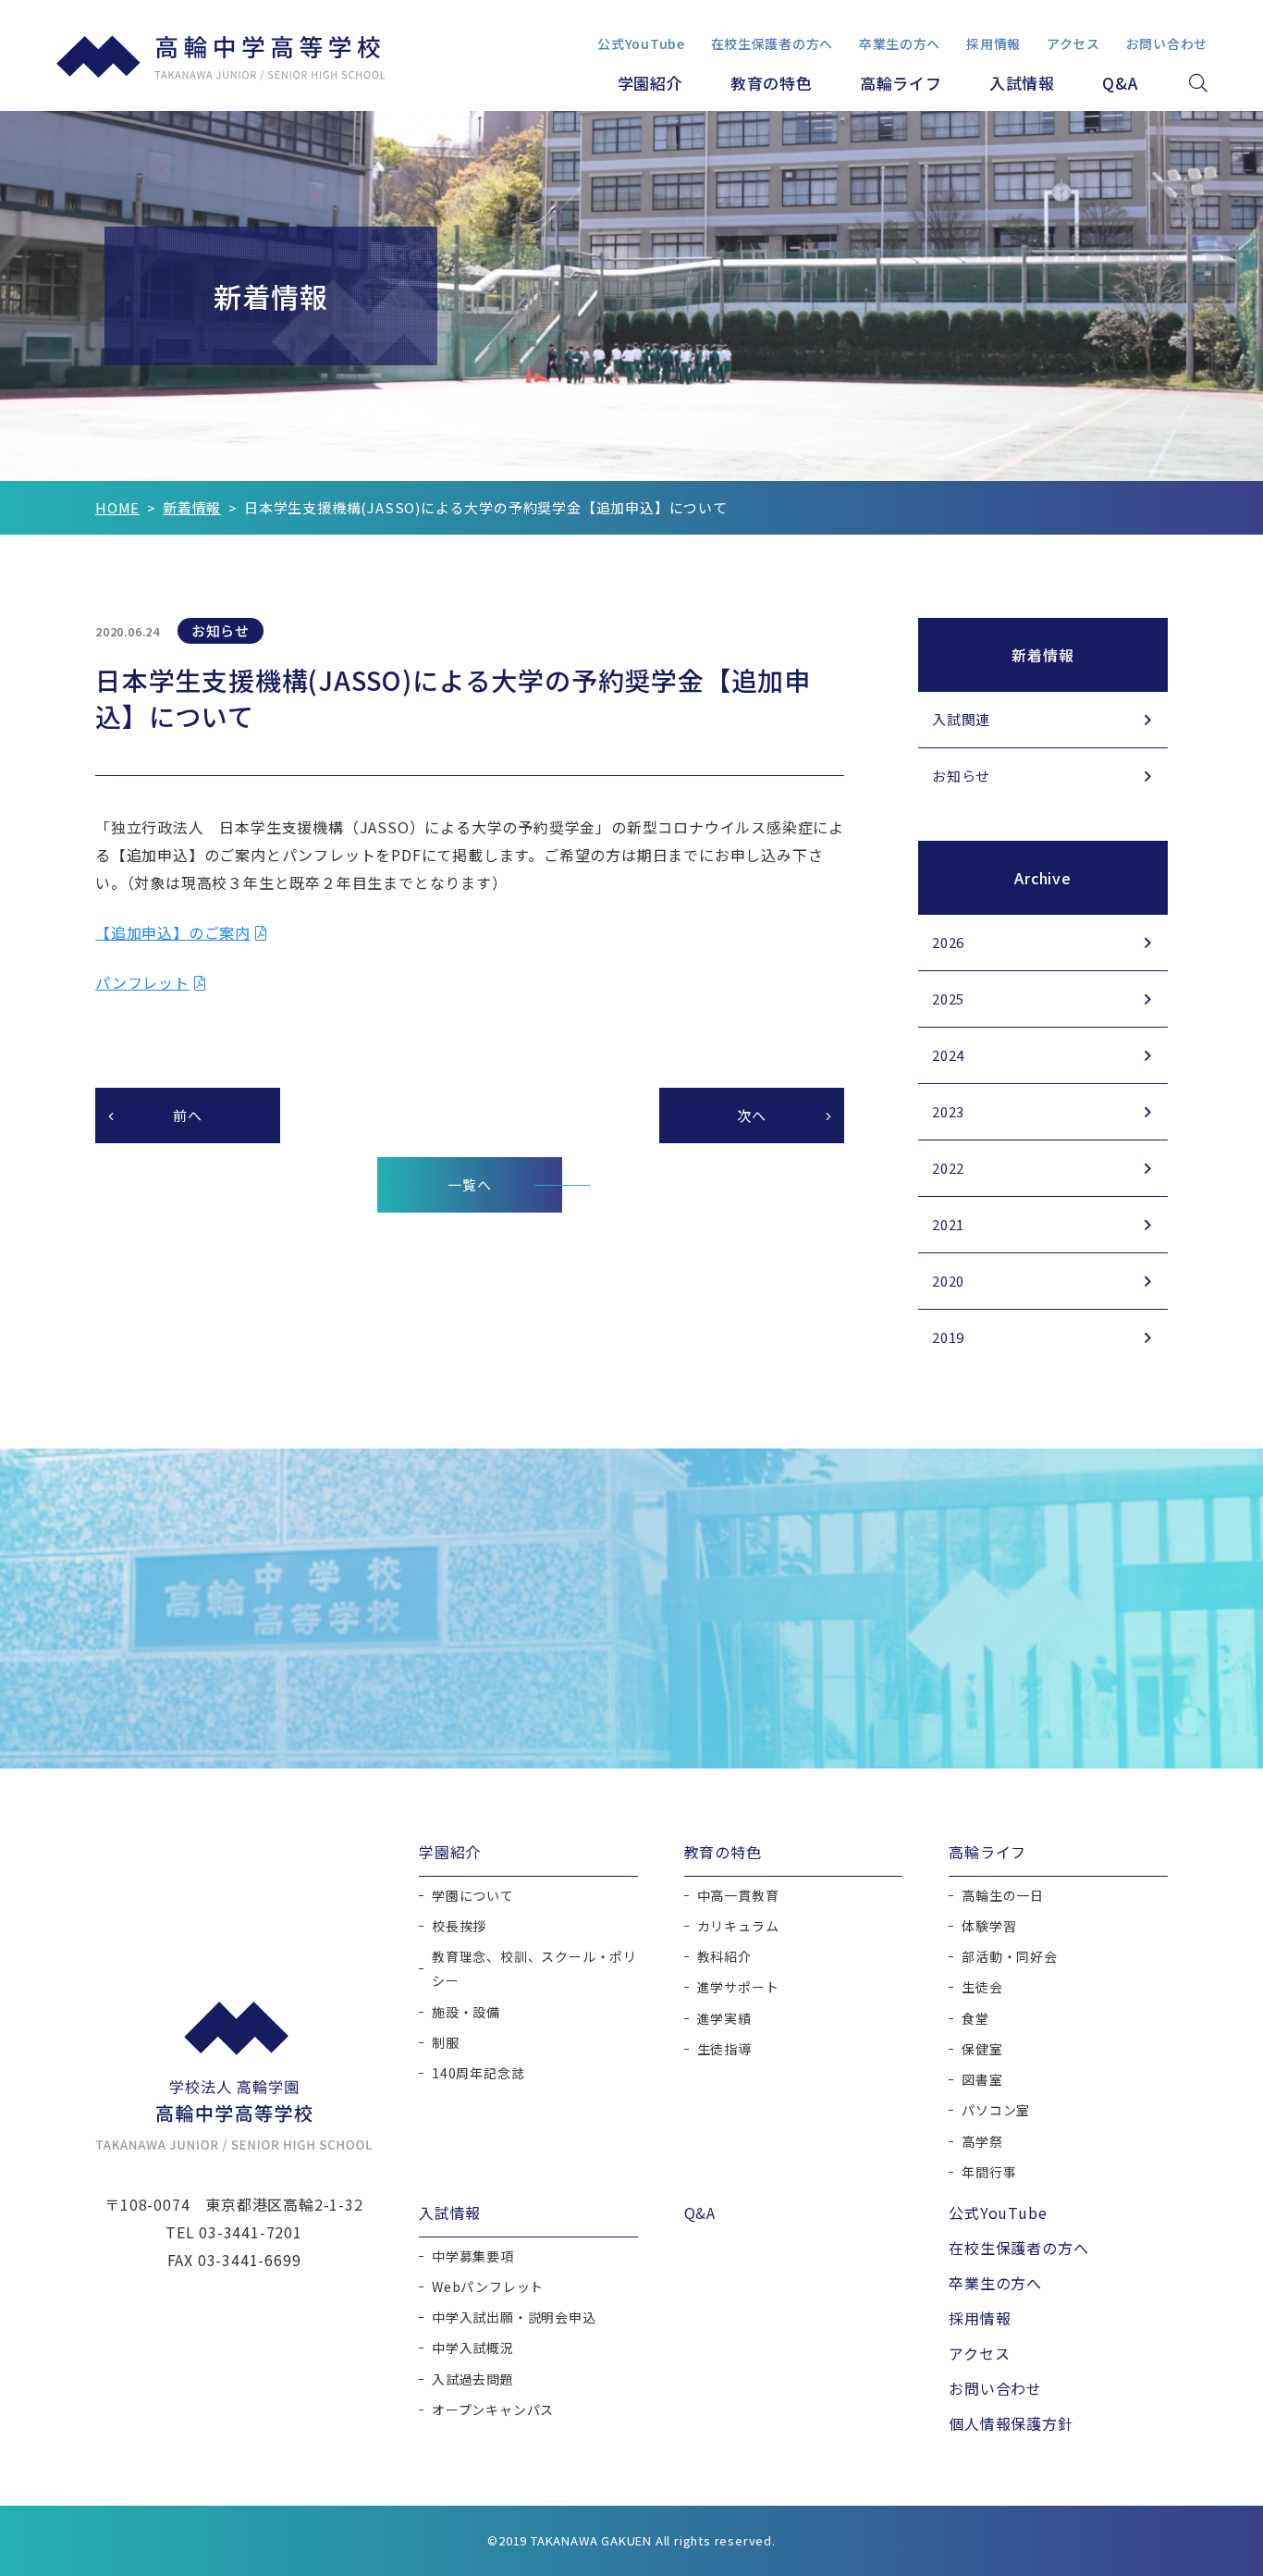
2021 (948, 1224)
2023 (948, 1111)
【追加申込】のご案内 (173, 932)
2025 (948, 998)
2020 (948, 1281)
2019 (948, 1337)
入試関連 (961, 719)
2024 (948, 1055)
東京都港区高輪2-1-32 (284, 2204)
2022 (948, 1168)
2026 (948, 942)
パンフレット (142, 982)
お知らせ (961, 776)
